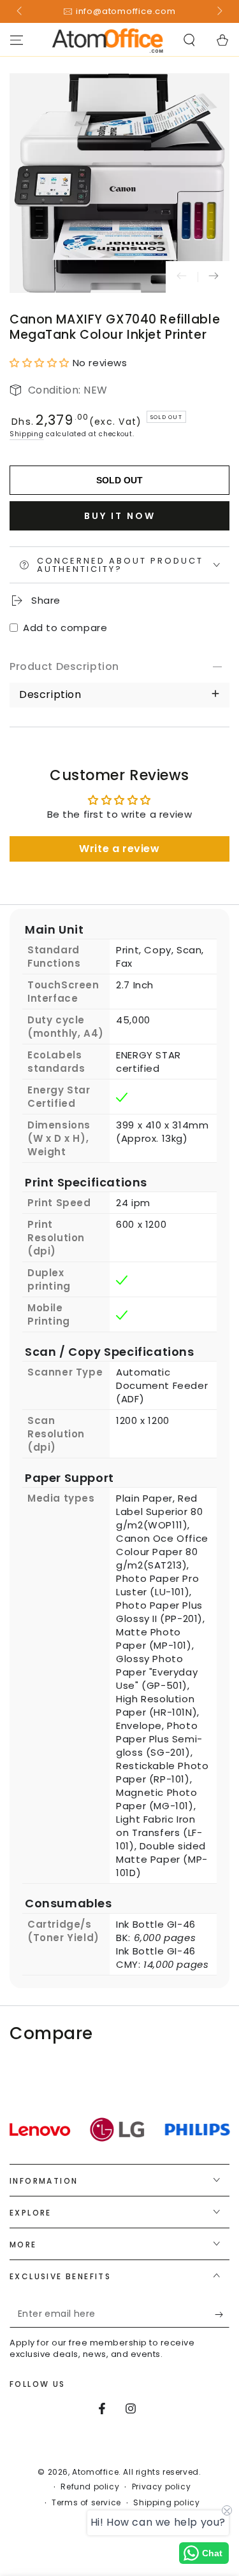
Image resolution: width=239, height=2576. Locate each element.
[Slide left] (20, 11)
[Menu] (17, 40)
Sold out (119, 480)
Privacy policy (161, 2487)
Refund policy (90, 2487)
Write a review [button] (119, 849)
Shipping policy (166, 2503)
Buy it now (120, 516)
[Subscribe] (222, 2315)
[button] (189, 40)
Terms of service (86, 2503)
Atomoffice (95, 2472)
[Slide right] (219, 11)
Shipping (27, 434)
